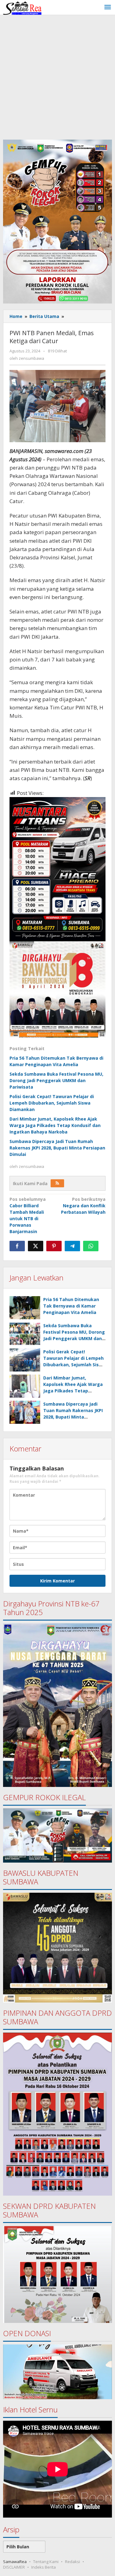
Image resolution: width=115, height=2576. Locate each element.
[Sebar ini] (17, 1246)
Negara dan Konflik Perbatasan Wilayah (83, 1206)
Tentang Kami (46, 2562)
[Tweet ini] (36, 1246)
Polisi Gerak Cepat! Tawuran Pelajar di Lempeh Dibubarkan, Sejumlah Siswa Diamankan (52, 1103)
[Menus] (108, 7)
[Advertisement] (57, 76)
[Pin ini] (54, 1246)
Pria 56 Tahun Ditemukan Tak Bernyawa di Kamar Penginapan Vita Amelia (71, 1306)
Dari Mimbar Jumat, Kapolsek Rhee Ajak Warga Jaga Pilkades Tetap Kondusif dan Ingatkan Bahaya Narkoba (55, 1125)
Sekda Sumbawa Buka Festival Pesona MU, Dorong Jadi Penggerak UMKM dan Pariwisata (56, 1080)
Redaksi (73, 2562)
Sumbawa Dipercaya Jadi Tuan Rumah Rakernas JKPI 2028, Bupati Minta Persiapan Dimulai (57, 1148)
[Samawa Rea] (22, 7)
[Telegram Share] (72, 1246)
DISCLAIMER (14, 2567)
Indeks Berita (44, 2567)
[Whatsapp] (91, 1246)
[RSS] (57, 1183)
